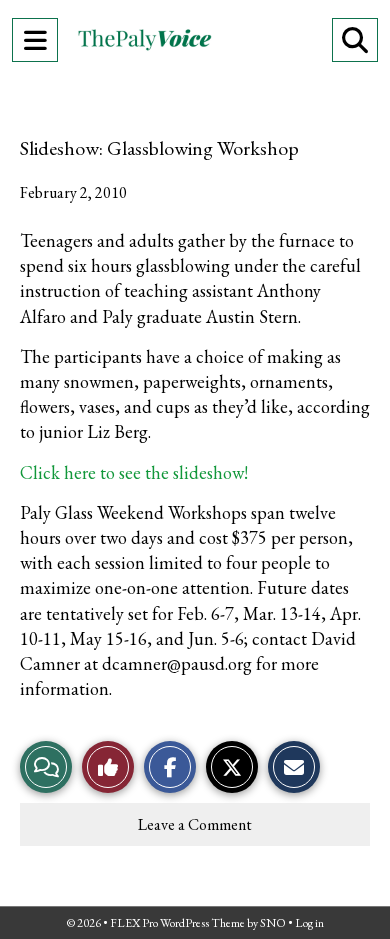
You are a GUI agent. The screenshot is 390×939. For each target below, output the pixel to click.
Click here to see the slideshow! (134, 472)
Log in (309, 923)
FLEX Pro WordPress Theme (177, 923)
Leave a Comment (195, 824)
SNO (273, 923)
